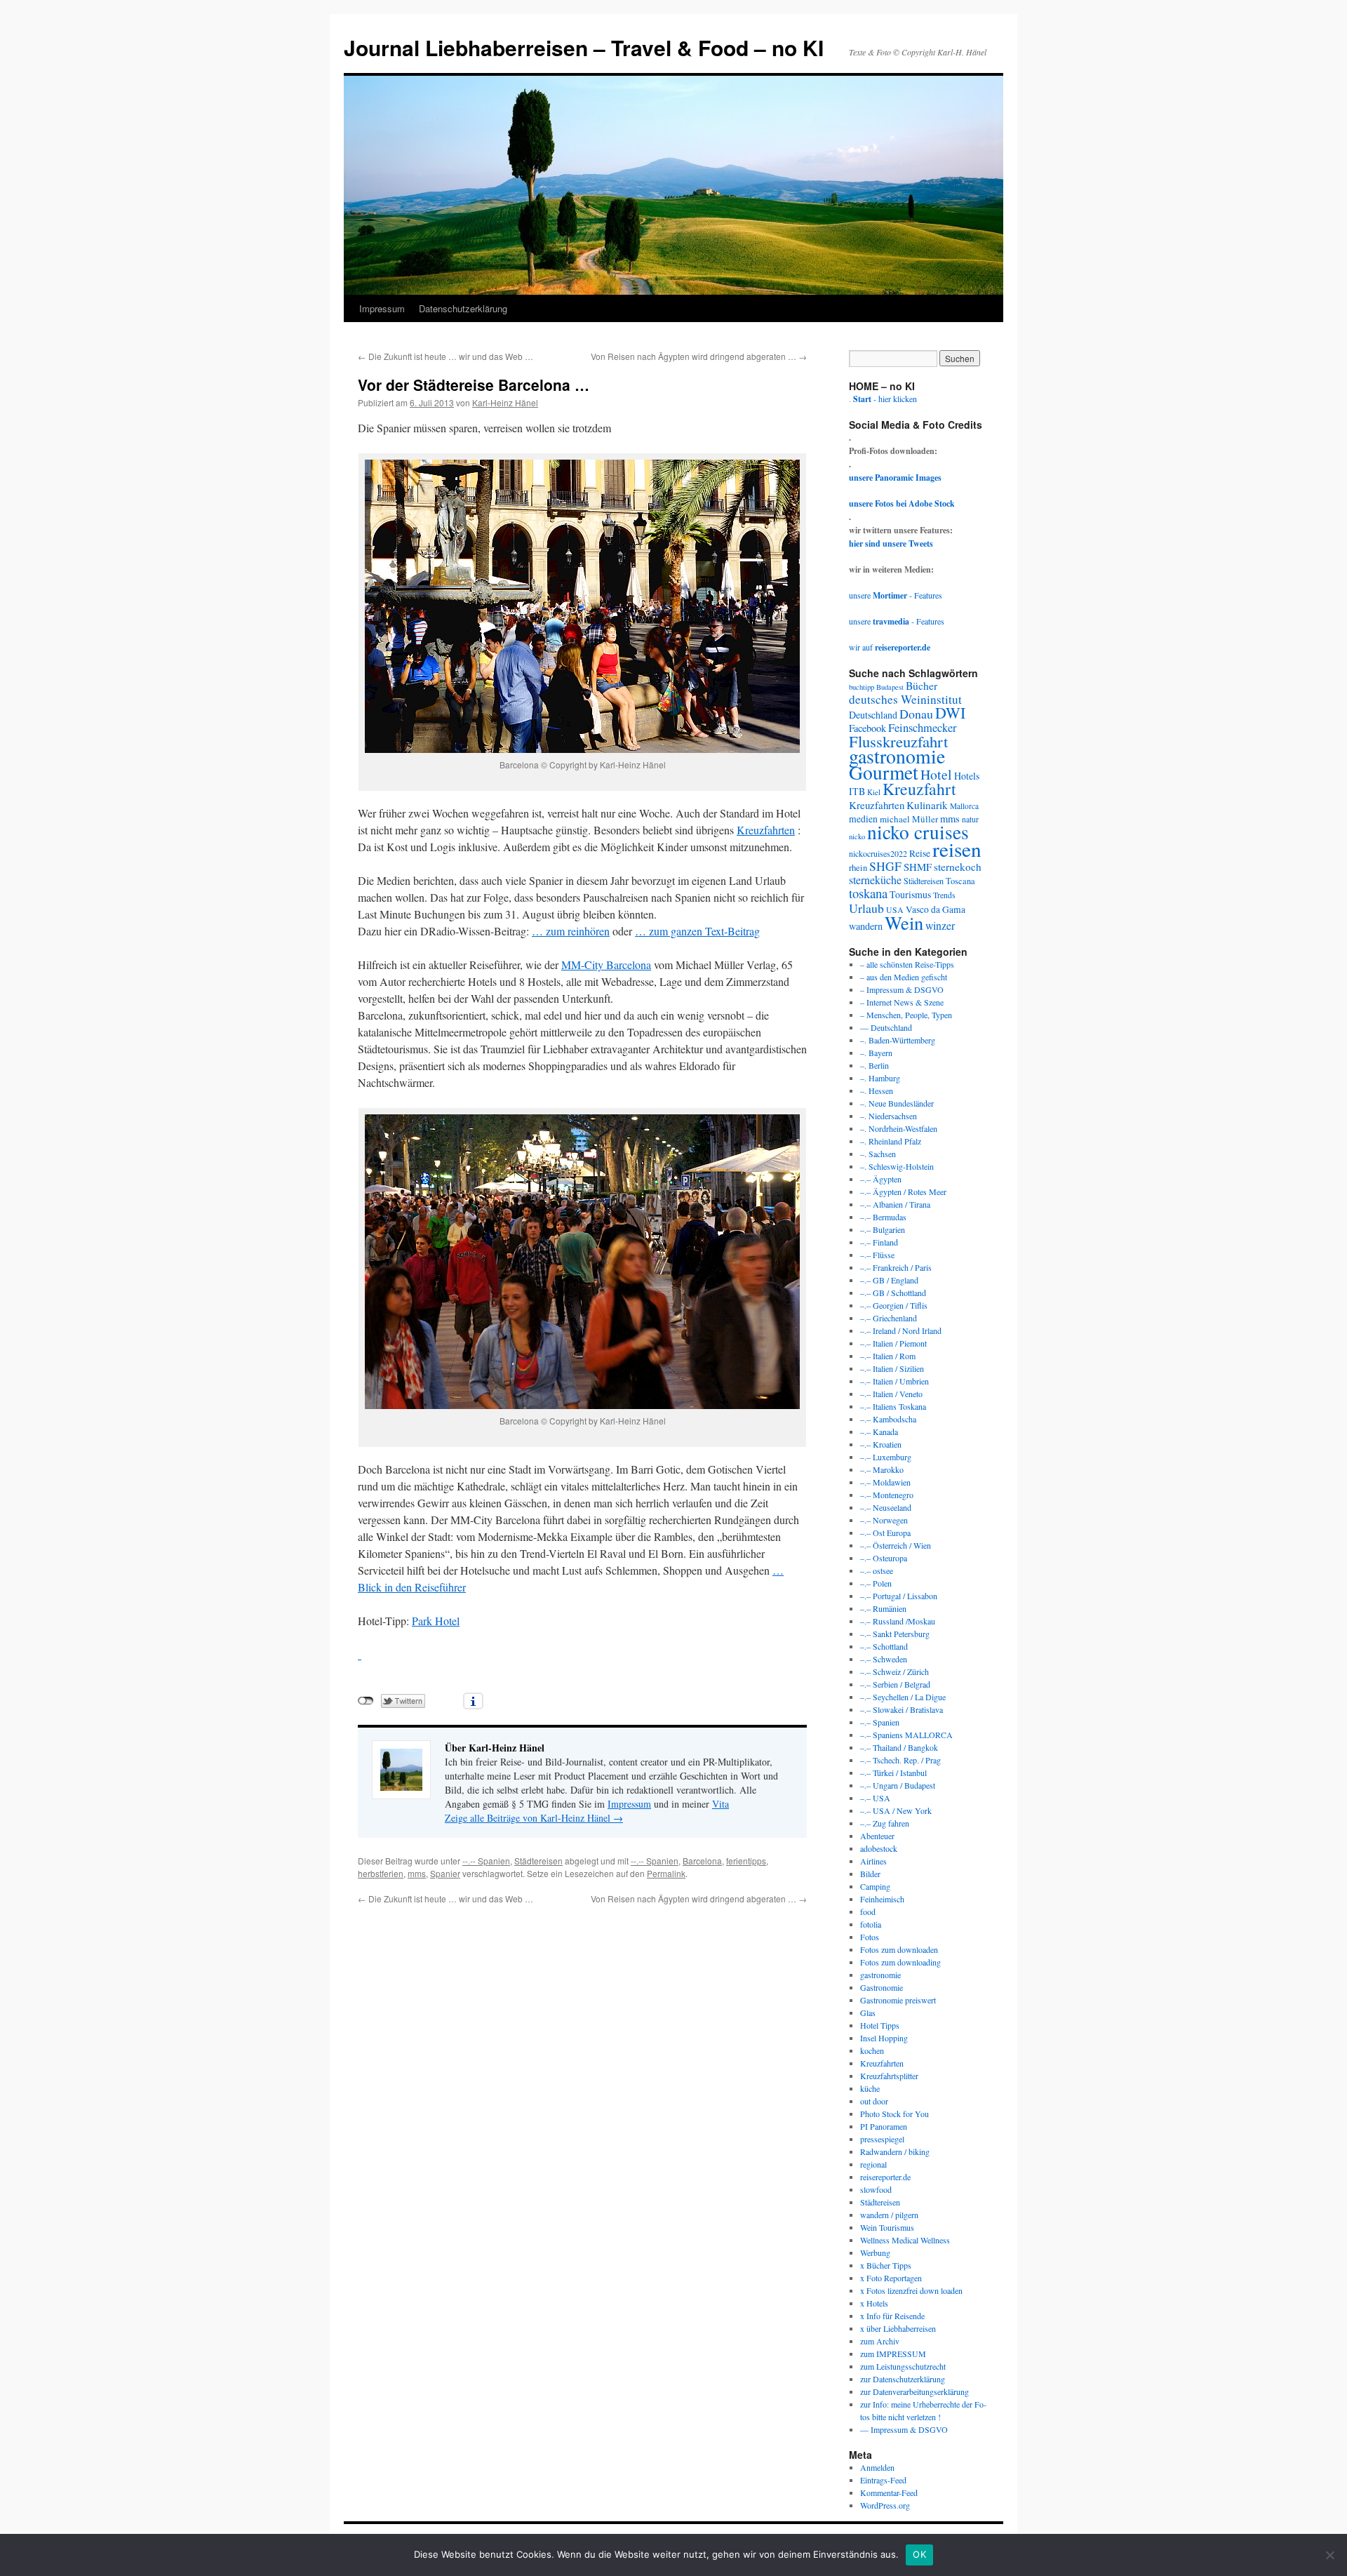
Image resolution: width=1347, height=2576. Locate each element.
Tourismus (910, 894)
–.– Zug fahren (885, 1823)
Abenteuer (877, 1836)
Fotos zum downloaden (899, 1949)
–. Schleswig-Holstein (897, 1166)
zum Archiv (880, 2341)
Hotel (936, 774)
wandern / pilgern (889, 2215)
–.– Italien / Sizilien (892, 1368)
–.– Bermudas (883, 1217)
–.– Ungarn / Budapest (898, 1785)
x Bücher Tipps (886, 2265)
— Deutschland (886, 1027)
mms (417, 1873)
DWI (950, 713)
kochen (872, 2050)
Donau (916, 714)
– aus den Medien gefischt (904, 977)
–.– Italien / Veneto (891, 1394)
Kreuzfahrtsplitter (889, 2076)
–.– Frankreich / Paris (896, 1267)
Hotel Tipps (880, 2025)
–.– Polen (876, 1583)
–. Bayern (876, 1053)
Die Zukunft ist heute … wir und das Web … (445, 356)
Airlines (873, 1861)
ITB (857, 791)
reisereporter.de (885, 2177)
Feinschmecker (923, 728)
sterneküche (875, 880)
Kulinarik (927, 805)
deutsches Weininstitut (905, 699)
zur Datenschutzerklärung (903, 2379)
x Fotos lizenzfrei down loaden (911, 2290)
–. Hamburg (880, 1078)
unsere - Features (896, 595)
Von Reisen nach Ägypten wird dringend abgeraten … (699, 356)
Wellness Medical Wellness (905, 2240)
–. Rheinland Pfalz (891, 1141)
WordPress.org (885, 2505)
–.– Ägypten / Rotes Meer (903, 1192)
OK (919, 2554)
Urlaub (866, 908)
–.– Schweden (884, 1659)
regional (873, 2164)
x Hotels (874, 2303)
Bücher (922, 685)
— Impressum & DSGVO (904, 2429)
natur (970, 819)
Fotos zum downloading (900, 1962)
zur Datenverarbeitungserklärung (914, 2391)
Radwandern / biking (895, 2151)
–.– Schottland (884, 1646)
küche (870, 2088)
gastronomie (897, 756)
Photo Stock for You (894, 2114)
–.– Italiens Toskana (893, 1406)
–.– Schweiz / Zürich (894, 1671)
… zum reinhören (571, 931)
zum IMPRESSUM (893, 2354)
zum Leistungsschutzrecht (903, 2366)
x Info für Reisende (892, 2316)
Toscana (960, 881)
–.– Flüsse (877, 1255)
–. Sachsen (878, 1154)
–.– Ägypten (881, 1179)
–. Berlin (874, 1065)
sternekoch (958, 867)
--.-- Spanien (486, 1861)
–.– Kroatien (881, 1444)
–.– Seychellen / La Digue (903, 1697)
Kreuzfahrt (919, 789)
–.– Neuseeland (886, 1507)
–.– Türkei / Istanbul (893, 1773)
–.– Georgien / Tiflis (894, 1305)
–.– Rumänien (883, 1608)
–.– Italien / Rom (888, 1356)
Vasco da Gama (936, 909)
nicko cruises (918, 832)
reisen (957, 849)
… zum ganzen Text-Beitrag (697, 931)
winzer (940, 925)
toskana (868, 893)
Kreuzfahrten (766, 830)
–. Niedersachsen (889, 1116)
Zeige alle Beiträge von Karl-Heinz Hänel (534, 1818)
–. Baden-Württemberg (898, 1040)
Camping (875, 1886)
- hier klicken (885, 399)
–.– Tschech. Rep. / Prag (900, 1760)
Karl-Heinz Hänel (505, 402)
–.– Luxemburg (886, 1457)
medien (863, 819)
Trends (944, 895)
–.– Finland (879, 1242)
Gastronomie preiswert (898, 2000)
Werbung (875, 2253)
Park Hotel (436, 1621)
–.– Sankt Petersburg (895, 1634)
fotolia (871, 1924)
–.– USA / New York (896, 1810)
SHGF (885, 866)
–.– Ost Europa (885, 1533)
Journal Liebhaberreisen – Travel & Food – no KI (584, 47)
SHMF (918, 867)
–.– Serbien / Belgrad (895, 1684)
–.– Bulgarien (883, 1229)
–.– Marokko (882, 1469)
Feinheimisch (882, 1899)
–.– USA (875, 1798)
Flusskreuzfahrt (898, 741)
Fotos (870, 1937)
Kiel (874, 792)
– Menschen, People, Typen (906, 1015)
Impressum (382, 308)
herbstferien (381, 1873)
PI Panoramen (884, 2126)
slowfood (876, 2189)
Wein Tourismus (887, 2227)
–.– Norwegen (884, 1520)
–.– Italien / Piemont (893, 1343)
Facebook (867, 728)
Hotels (967, 776)
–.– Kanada (879, 1432)
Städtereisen (538, 1861)
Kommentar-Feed (889, 2492)
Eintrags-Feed (883, 2480)
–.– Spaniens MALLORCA (906, 1735)
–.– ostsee (877, 1570)
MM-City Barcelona (606, 965)
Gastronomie (882, 1987)
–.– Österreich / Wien (896, 1545)
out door (874, 2101)
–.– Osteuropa (884, 1558)
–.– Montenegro (887, 1495)
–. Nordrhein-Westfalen (899, 1128)
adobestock (879, 1848)
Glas (868, 2013)
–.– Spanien (880, 1722)
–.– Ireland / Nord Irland (901, 1330)
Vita (721, 1804)
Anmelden (877, 2467)
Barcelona (702, 1861)
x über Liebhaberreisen (898, 2328)
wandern (866, 926)
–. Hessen (877, 1090)
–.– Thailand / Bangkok (899, 1747)
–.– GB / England (889, 1280)
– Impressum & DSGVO (902, 989)
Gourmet (884, 772)
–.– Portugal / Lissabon (899, 1596)
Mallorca (964, 806)
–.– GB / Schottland (893, 1293)
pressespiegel (882, 2139)
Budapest (890, 687)
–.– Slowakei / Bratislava (902, 1709)
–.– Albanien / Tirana (895, 1204)
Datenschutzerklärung (463, 308)
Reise (920, 853)
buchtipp (862, 687)
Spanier (445, 1873)
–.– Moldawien (885, 1482)
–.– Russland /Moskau (898, 1621)
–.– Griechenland (889, 1318)
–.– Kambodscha (888, 1419)
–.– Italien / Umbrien (894, 1381)
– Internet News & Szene (902, 1002)
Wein (904, 922)
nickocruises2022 (878, 853)
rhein (858, 867)
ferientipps (746, 1861)
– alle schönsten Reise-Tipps (907, 964)
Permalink (666, 1873)
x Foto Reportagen (891, 2278)
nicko (857, 836)
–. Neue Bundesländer (897, 1103)
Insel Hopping (884, 2038)
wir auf (890, 647)
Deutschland (873, 715)
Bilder (870, 1874)
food (868, 1911)
